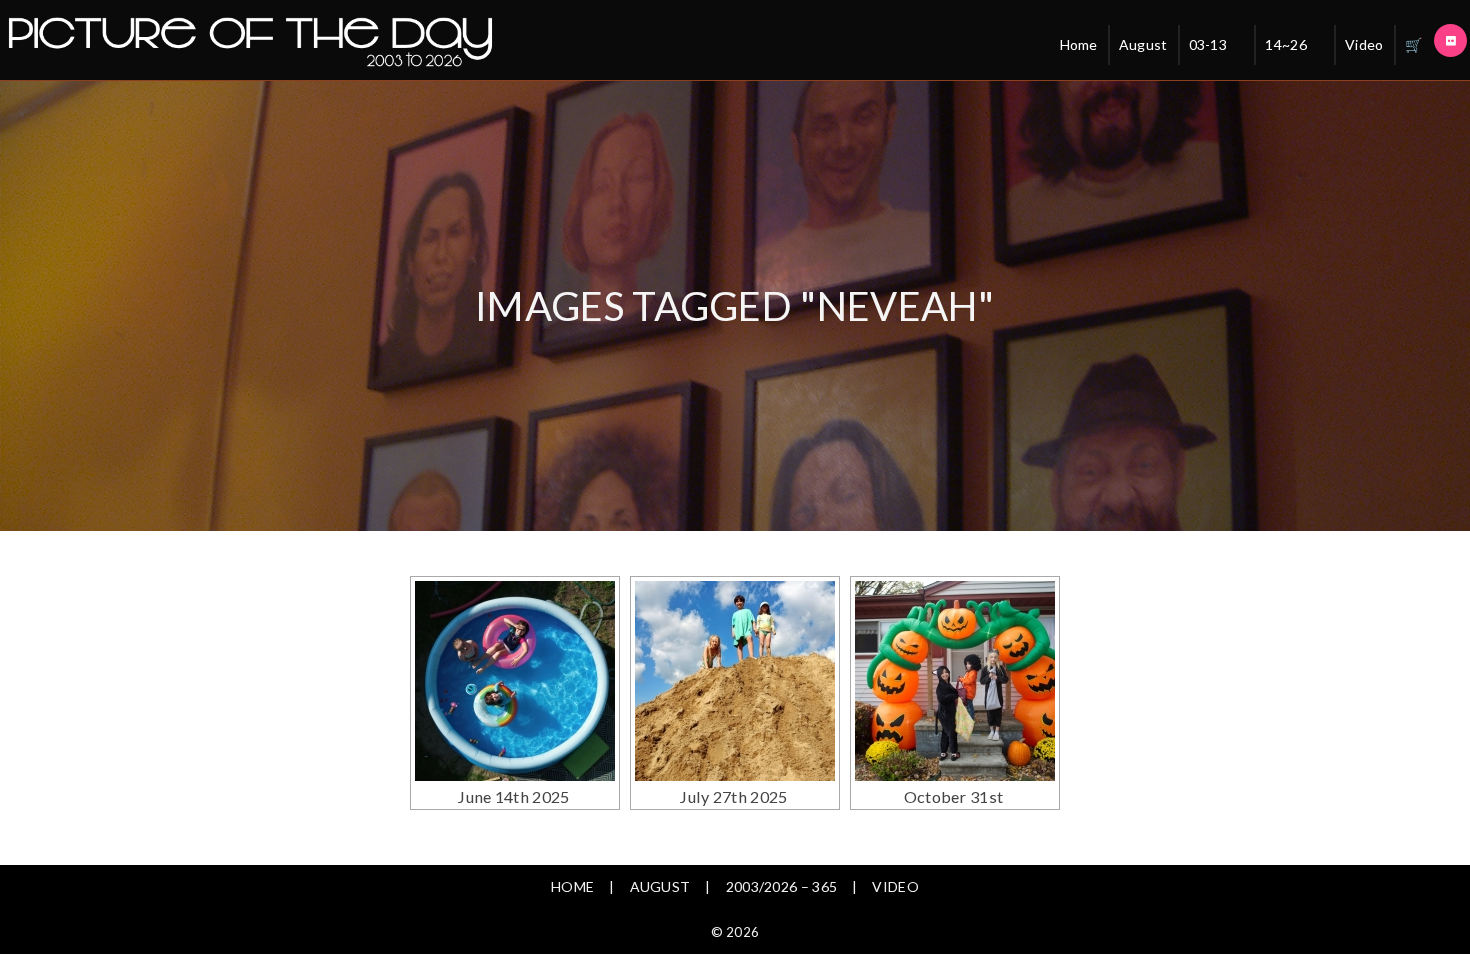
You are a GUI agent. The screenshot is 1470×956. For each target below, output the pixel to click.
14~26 (1286, 44)
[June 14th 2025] (515, 681)
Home (1079, 44)
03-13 (1208, 44)
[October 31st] (955, 681)
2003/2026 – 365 (782, 886)
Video (1364, 44)
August (1143, 44)
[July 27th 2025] (735, 681)
